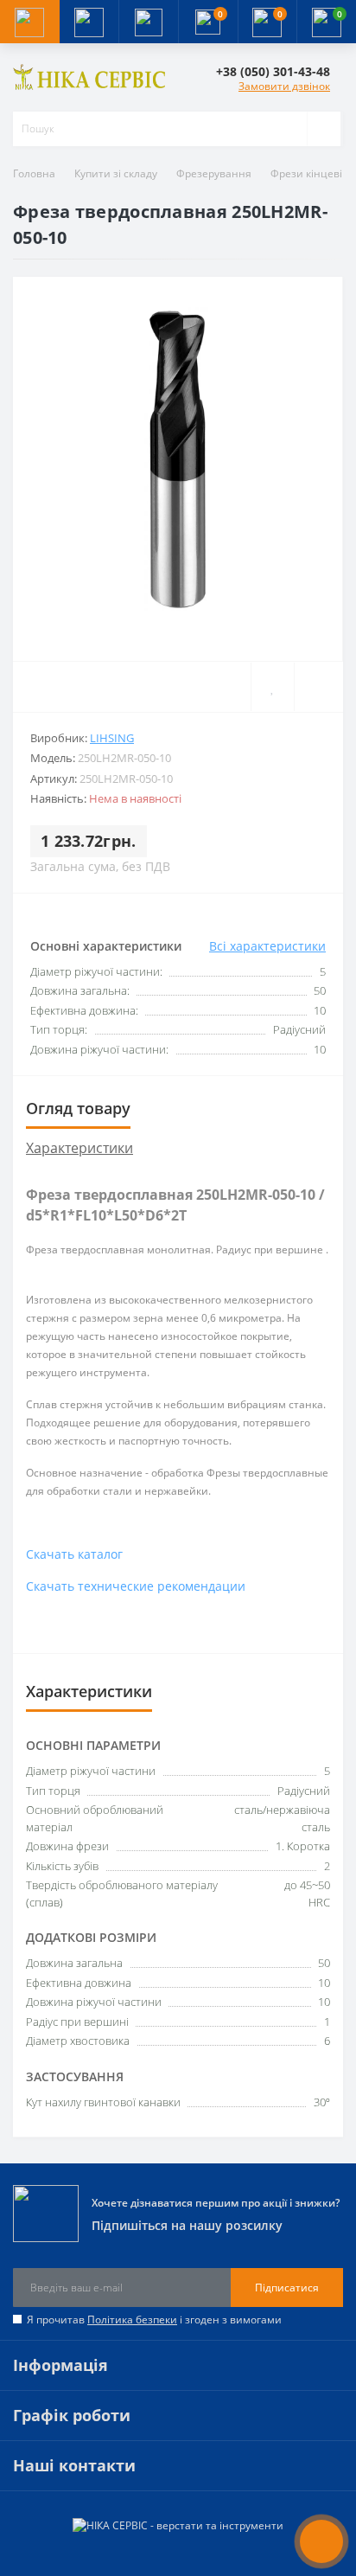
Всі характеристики (267, 946)
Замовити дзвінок (284, 86)
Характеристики (79, 1148)
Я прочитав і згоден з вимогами (154, 2320)
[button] (148, 22)
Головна (34, 173)
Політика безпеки (132, 2320)
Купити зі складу (116, 173)
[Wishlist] (272, 687)
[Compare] (318, 687)
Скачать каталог (74, 1554)
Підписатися (287, 2288)
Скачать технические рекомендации (136, 1586)
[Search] (324, 129)
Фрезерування (214, 173)
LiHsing (112, 738)
